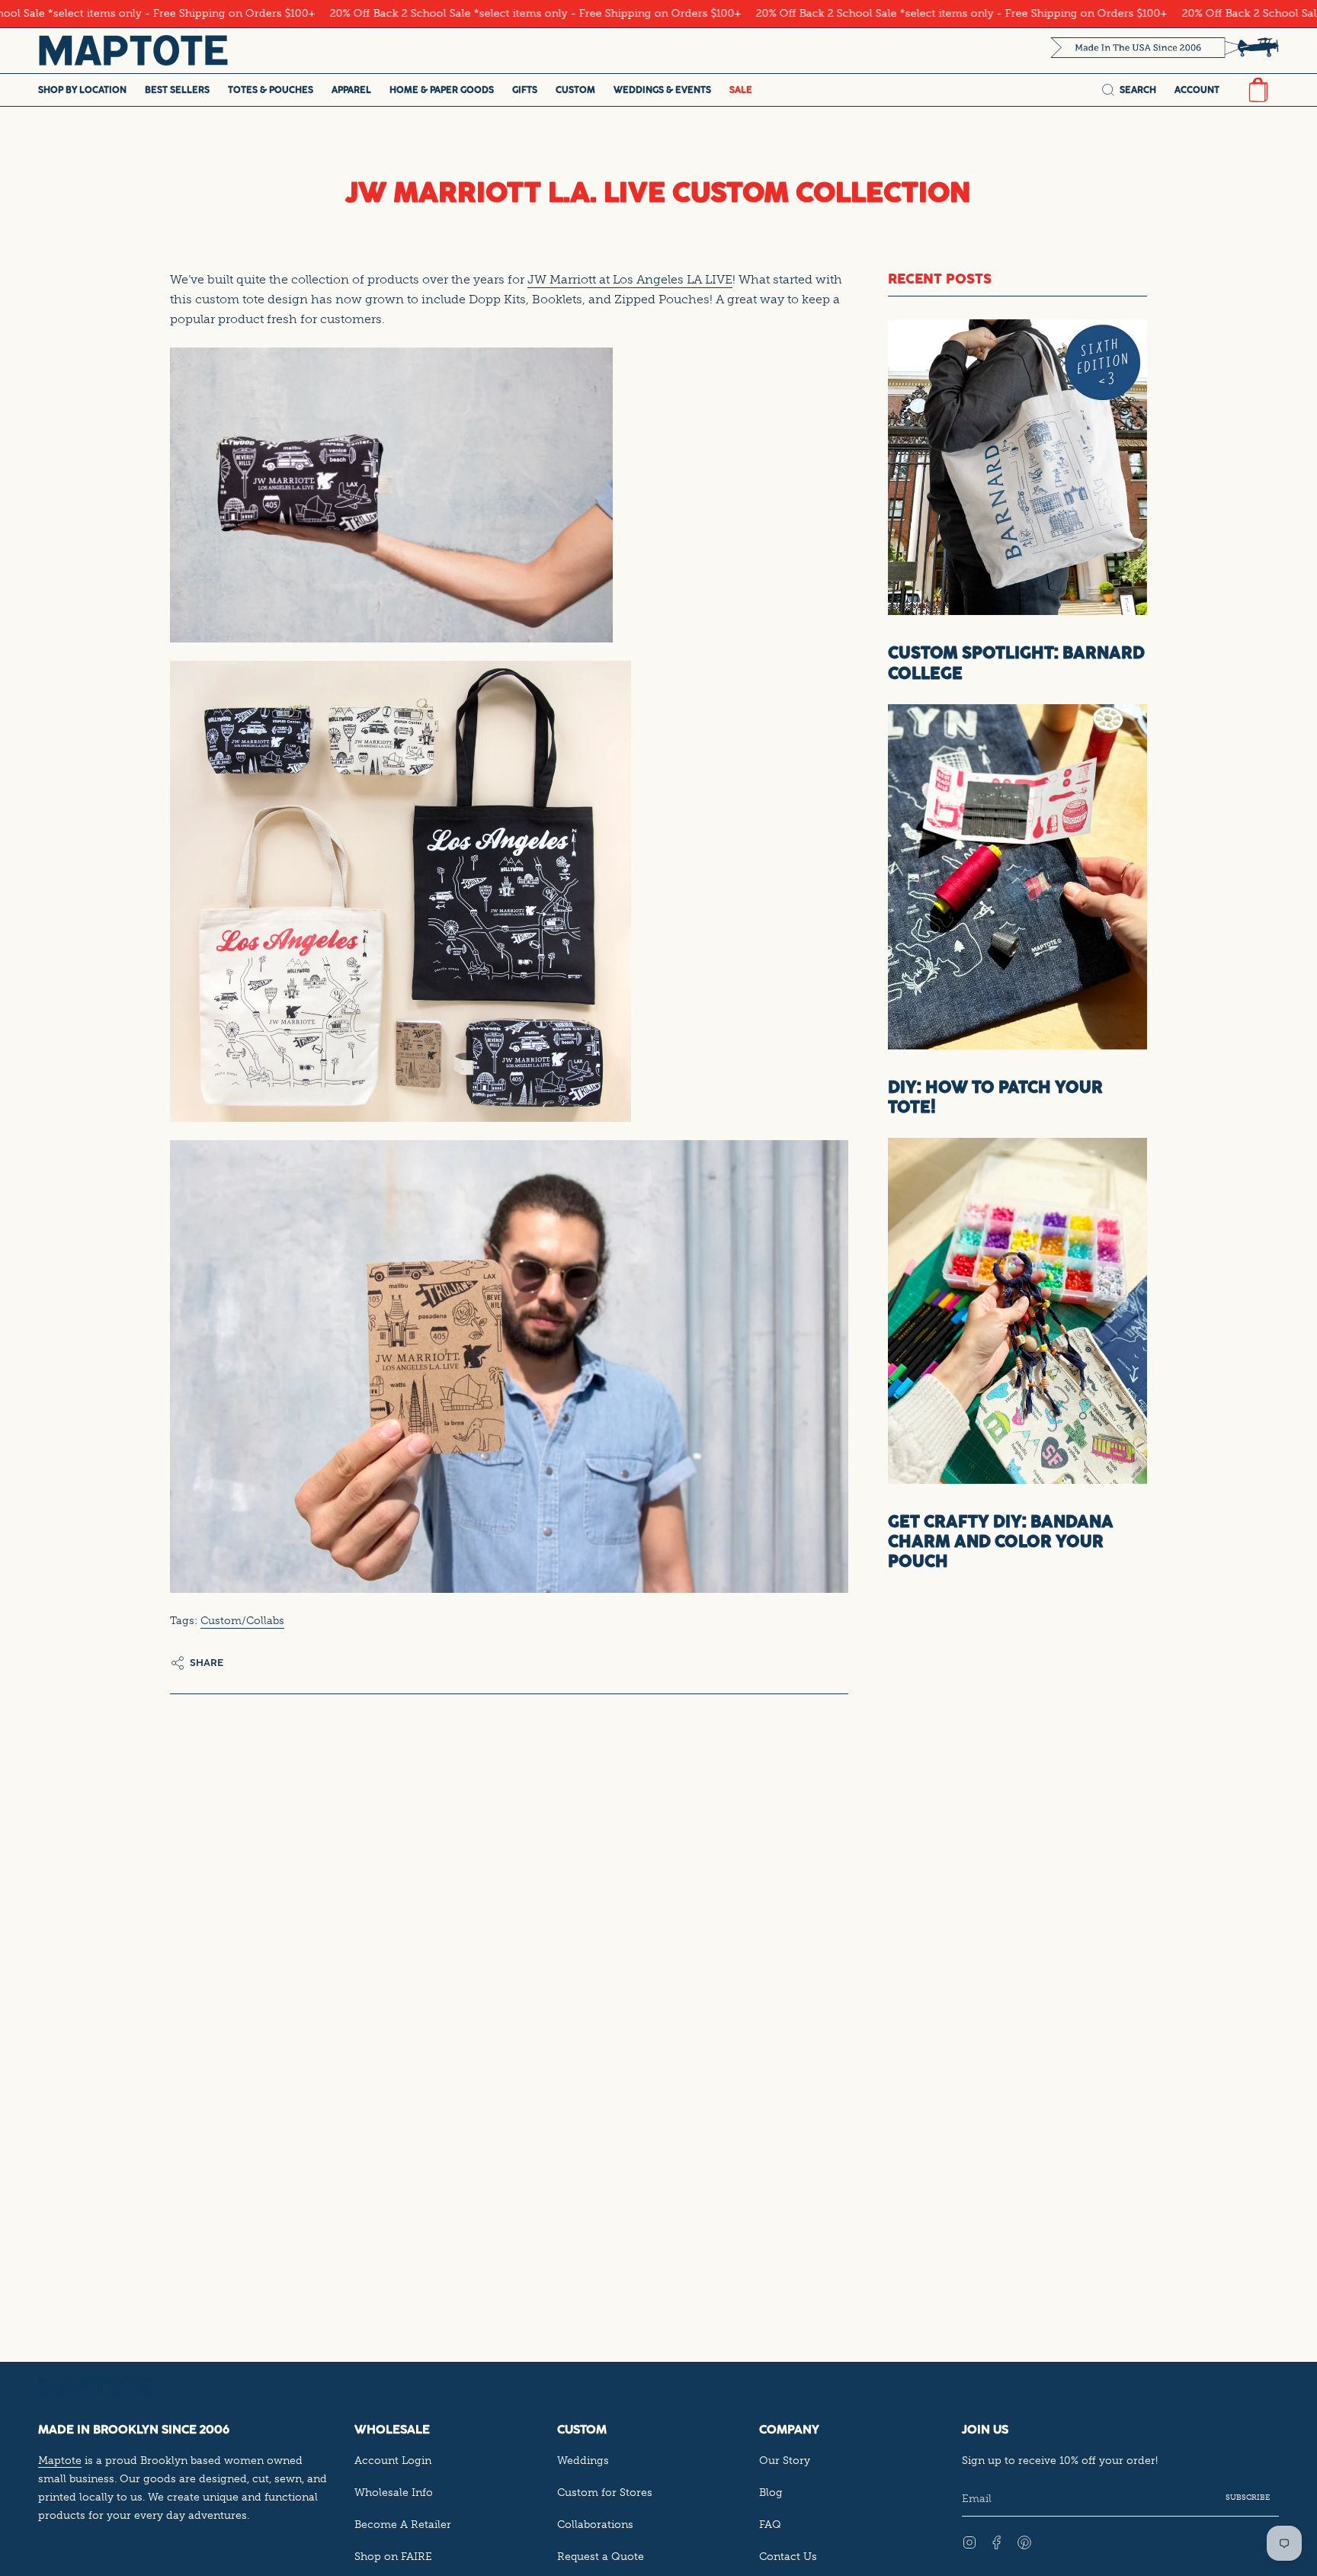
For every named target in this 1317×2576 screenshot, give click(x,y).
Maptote (60, 2460)
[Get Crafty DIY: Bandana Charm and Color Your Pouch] (1017, 1310)
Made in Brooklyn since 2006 (134, 2429)
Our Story (785, 2460)
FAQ (770, 2524)
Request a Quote (601, 2556)
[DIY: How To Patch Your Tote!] (1017, 877)
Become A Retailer (403, 2524)
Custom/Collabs (242, 1620)
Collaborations (595, 2524)
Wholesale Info (394, 2492)
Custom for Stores (605, 2492)
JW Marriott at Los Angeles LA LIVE (630, 279)
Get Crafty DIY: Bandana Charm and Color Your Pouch (1001, 1541)
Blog (771, 2492)
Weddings (583, 2460)
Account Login (393, 2460)
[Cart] (1258, 90)
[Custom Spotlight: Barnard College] (1017, 467)
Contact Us (788, 2556)
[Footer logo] (95, 2387)
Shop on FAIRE (393, 2556)
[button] (82, 90)
